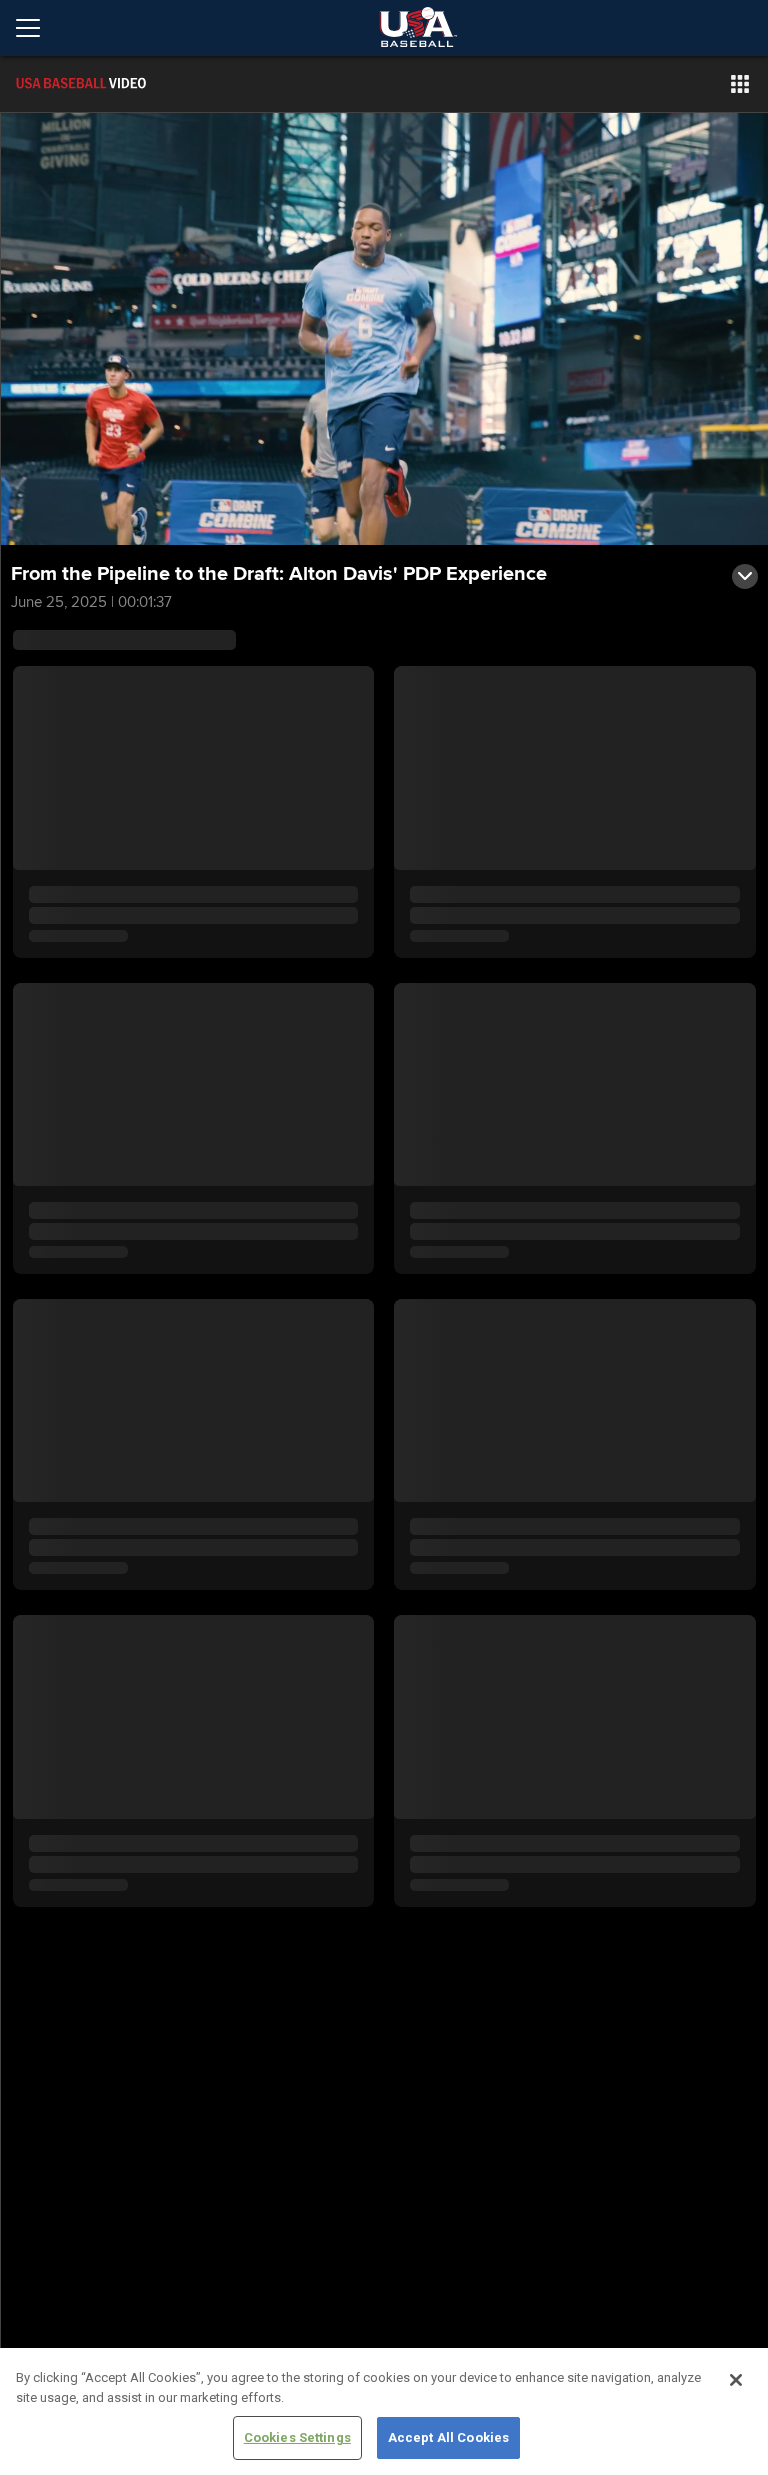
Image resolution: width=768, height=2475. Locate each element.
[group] (384, 329)
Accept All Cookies (448, 2437)
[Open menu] (36, 28)
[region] (384, 2411)
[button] (740, 84)
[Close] (736, 2380)
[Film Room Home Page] (124, 84)
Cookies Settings (297, 2437)
